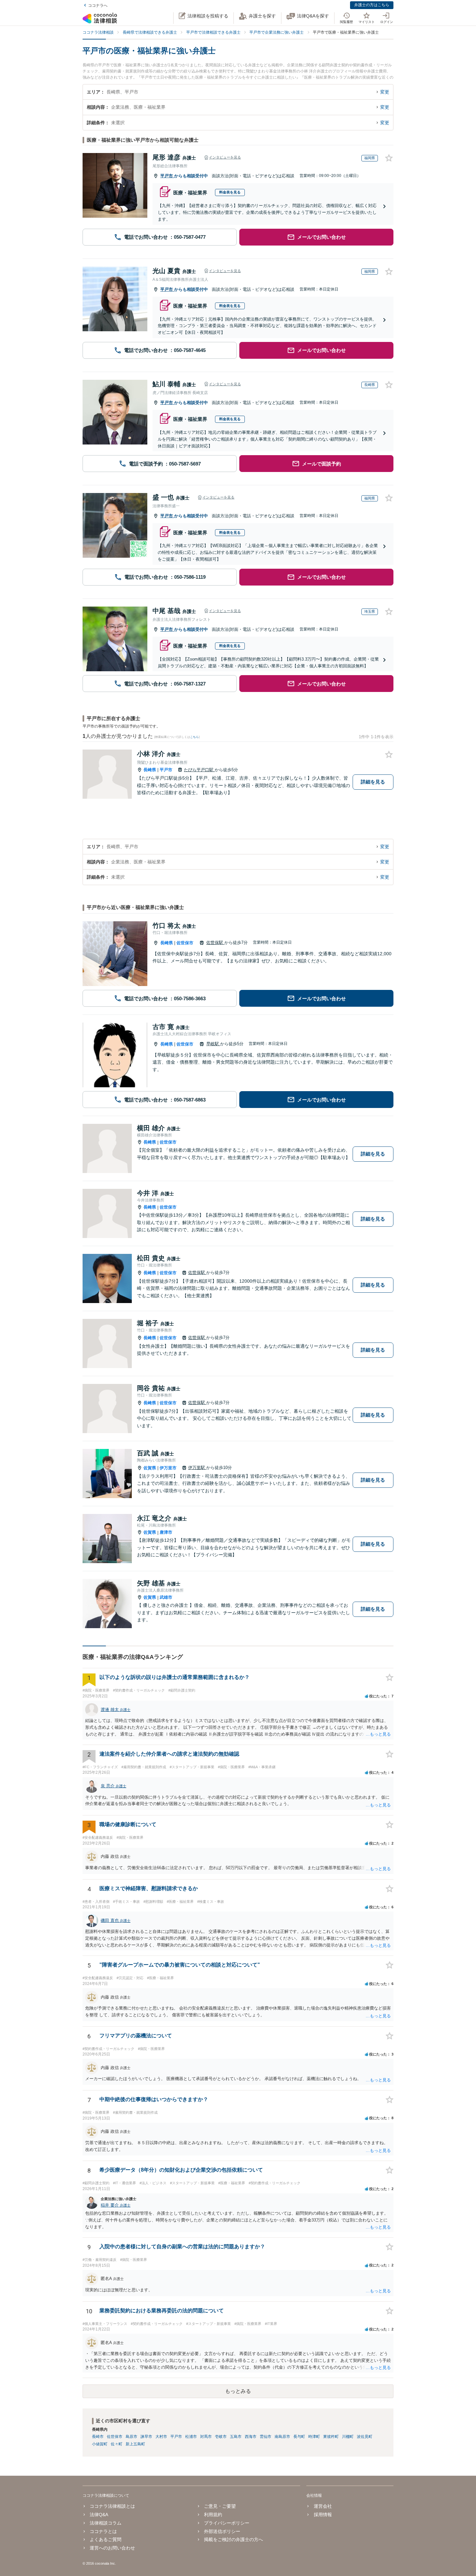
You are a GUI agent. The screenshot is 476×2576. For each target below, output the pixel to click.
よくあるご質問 (106, 2539)
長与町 (299, 2437)
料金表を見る (230, 192)
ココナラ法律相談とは (112, 2506)
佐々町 (117, 2444)
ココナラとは (103, 2531)
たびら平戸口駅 (199, 770)
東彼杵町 (331, 2437)
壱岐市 (221, 2437)
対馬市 (206, 2437)
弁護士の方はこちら (372, 5)
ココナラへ (98, 5)
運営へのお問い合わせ (112, 2548)
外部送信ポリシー (222, 2531)
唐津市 (166, 1532)
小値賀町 (100, 2444)
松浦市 (191, 2437)
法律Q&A (99, 2515)
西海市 (251, 2437)
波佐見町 (365, 2437)
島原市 (131, 2437)
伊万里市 (168, 1468)
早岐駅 (213, 1044)
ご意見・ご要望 (220, 2506)
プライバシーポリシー (227, 2523)
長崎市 (98, 2437)
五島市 (236, 2437)
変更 (385, 92)
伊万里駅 (197, 1468)
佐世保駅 (215, 943)
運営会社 (323, 2506)
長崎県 (150, 770)
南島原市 (282, 2437)
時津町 (314, 2437)
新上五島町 (135, 2444)
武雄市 (166, 1597)
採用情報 (323, 2515)
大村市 (161, 2437)
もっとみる (238, 2391)
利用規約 (213, 2515)
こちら (194, 737)
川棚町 (348, 2437)
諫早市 (146, 2437)
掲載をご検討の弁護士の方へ (233, 2539)
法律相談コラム (106, 2523)
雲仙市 (266, 2437)
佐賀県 (150, 1468)
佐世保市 (185, 943)
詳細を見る (373, 782)
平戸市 (167, 176)
